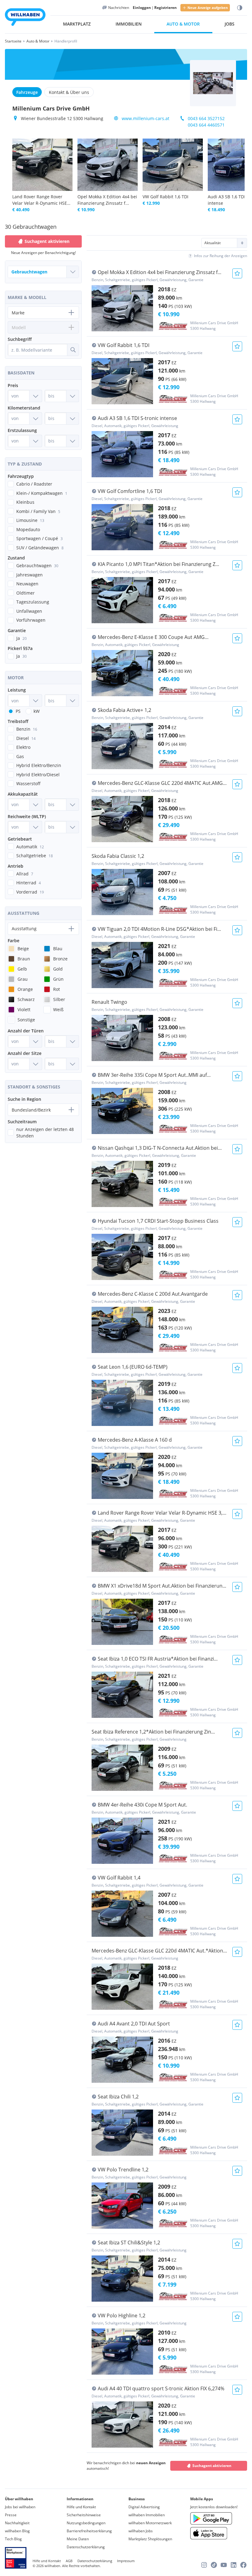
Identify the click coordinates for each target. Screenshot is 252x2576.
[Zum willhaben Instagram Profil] (204, 2565)
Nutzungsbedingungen (86, 2523)
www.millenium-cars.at (146, 118)
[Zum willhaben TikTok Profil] (214, 2565)
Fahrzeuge (27, 92)
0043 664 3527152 (206, 118)
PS (18, 711)
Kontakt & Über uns (69, 92)
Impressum (126, 2561)
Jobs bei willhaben (20, 2507)
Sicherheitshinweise (84, 2515)
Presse (11, 2515)
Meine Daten (78, 2539)
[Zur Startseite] (25, 18)
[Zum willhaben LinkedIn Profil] (234, 2565)
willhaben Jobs (141, 2531)
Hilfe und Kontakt (81, 2507)
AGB (69, 2561)
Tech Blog (13, 2539)
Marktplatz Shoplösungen (150, 2539)
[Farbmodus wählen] (240, 8)
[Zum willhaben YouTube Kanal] (224, 2565)
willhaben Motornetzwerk (150, 2523)
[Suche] (73, 350)
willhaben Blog (17, 2531)
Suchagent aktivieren (212, 2466)
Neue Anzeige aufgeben (208, 8)
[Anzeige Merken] (237, 273)
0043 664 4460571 (206, 125)
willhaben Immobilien (147, 2515)
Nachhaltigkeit (17, 2523)
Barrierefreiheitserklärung (89, 2531)
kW (37, 711)
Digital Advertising (144, 2507)
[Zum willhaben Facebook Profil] (243, 2565)
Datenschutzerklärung (86, 2547)
